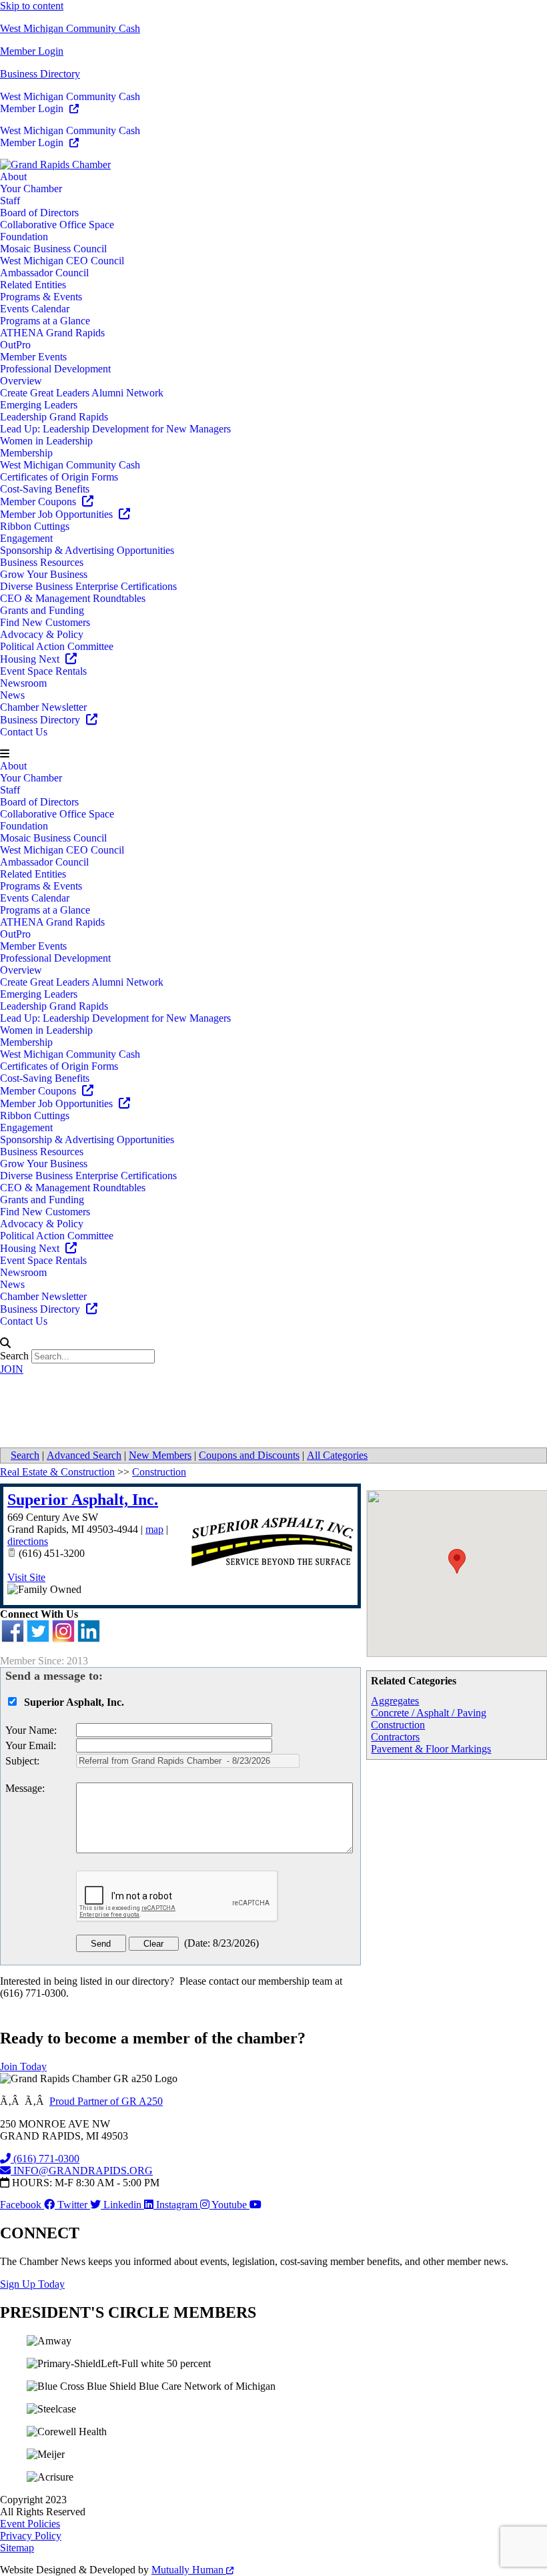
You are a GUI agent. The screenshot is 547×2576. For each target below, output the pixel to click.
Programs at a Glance (45, 321)
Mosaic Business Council (53, 249)
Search (14, 1356)
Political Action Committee (57, 646)
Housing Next (31, 659)
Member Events (33, 357)
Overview (21, 381)
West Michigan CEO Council (62, 261)
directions (28, 1541)
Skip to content (32, 6)
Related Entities (33, 285)
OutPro (15, 345)
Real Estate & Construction (57, 1472)
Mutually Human (189, 2570)
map (154, 1529)
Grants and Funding (42, 610)
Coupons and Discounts (249, 1455)
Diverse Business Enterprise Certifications (88, 586)
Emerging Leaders (39, 405)
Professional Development (55, 369)
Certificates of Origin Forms (59, 477)
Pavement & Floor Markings (431, 1749)
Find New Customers (45, 622)
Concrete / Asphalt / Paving (429, 1713)
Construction (398, 1725)
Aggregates (395, 1701)
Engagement (26, 538)
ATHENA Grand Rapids (52, 333)
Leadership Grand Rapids (54, 417)
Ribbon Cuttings (35, 526)
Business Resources (42, 562)
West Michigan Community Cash (70, 28)
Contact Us (24, 732)
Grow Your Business (44, 574)
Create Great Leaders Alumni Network (82, 393)
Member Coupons (39, 502)
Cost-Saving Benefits (45, 489)
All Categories (337, 1455)
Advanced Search (84, 1455)
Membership (26, 453)
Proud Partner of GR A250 (106, 2101)
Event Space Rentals (43, 671)
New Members (160, 1455)
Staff (10, 201)
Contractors (395, 1737)
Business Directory (40, 74)
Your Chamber (31, 189)
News (12, 695)
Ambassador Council (44, 273)
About (13, 177)
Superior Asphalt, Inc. (83, 1500)
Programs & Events (41, 297)
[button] (273, 754)
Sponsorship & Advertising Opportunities (87, 550)
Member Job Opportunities (58, 514)
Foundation (24, 237)
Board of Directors (39, 213)
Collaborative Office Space (57, 225)
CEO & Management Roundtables (73, 598)
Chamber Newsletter (43, 707)
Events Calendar (35, 309)
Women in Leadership (46, 441)
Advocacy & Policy (42, 634)
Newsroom (23, 683)
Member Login (32, 51)
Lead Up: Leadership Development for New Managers (115, 429)
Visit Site (26, 1577)
